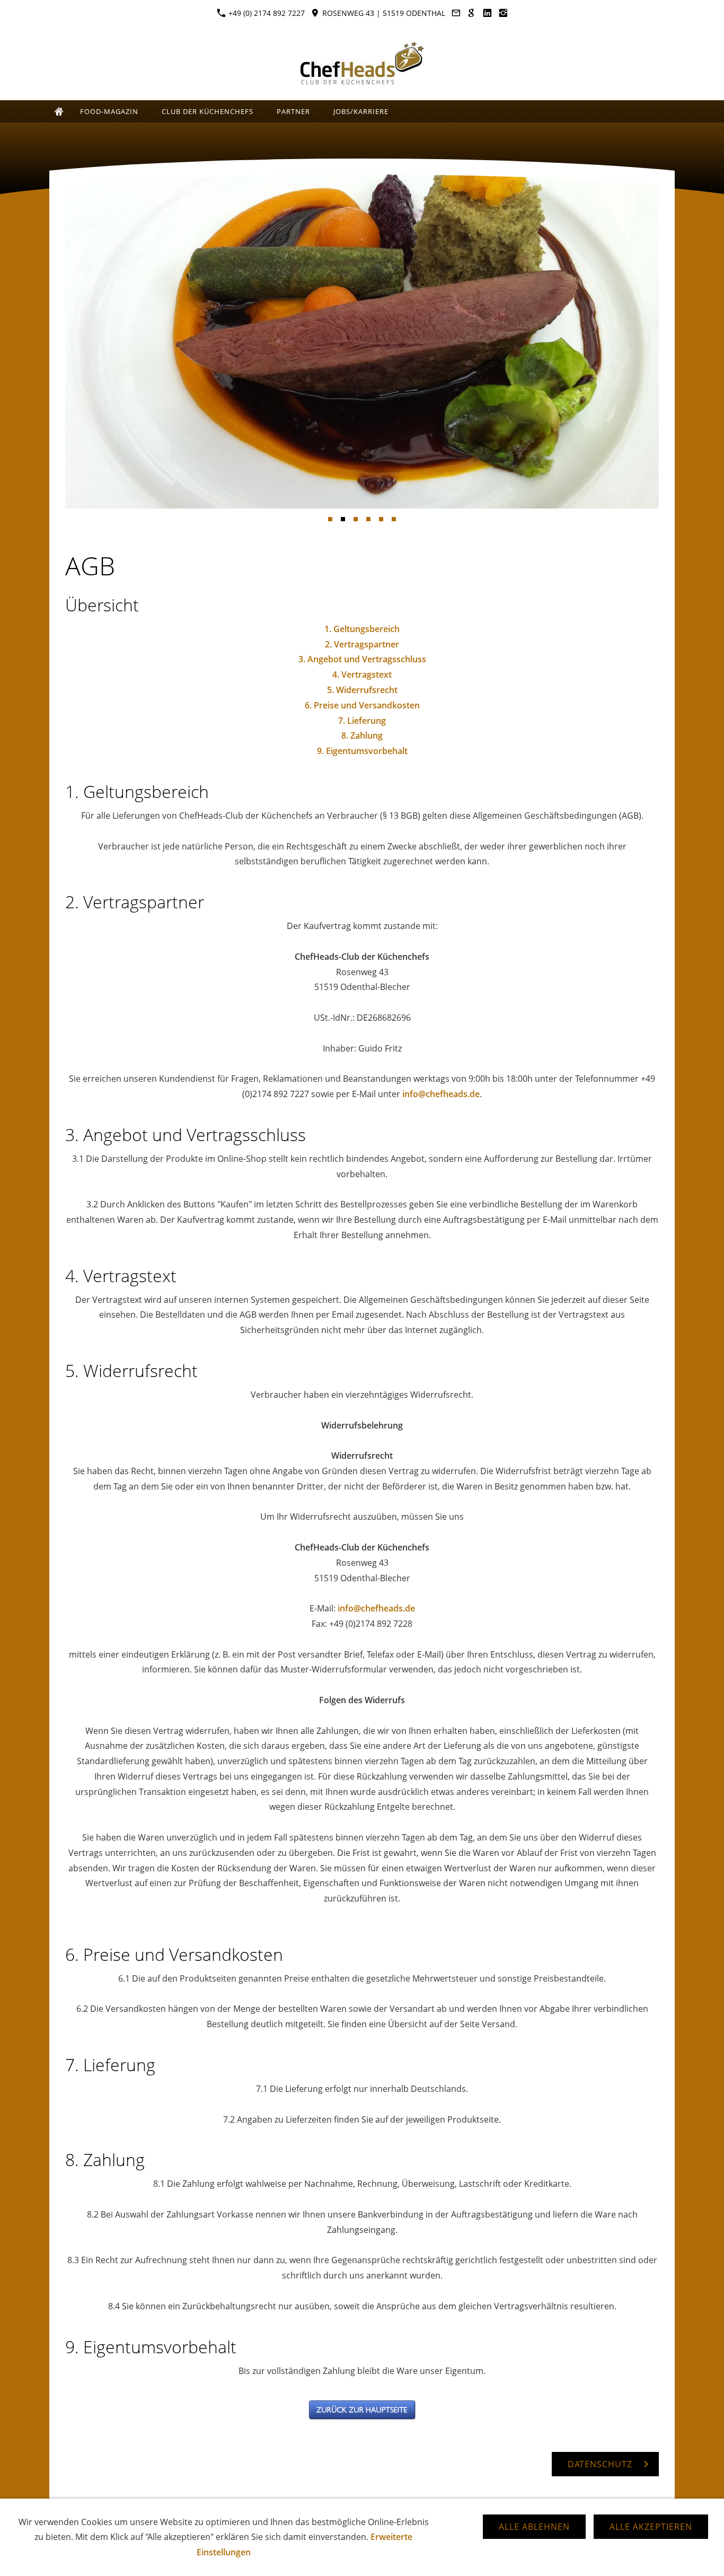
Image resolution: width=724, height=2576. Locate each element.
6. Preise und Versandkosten (362, 705)
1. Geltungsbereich (362, 629)
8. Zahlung (362, 735)
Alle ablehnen (534, 2527)
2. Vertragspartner (362, 644)
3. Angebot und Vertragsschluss (362, 659)
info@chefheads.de (441, 1094)
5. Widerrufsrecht (362, 690)
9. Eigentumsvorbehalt (362, 751)
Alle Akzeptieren (651, 2527)
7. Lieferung (362, 721)
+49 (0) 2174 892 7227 (266, 13)
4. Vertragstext (362, 674)
